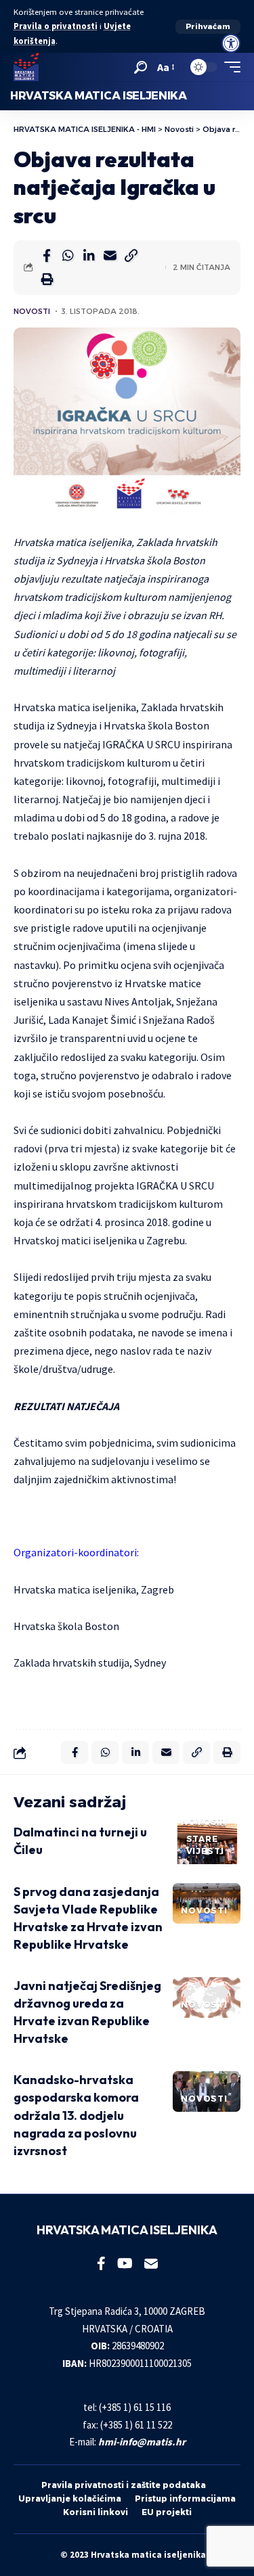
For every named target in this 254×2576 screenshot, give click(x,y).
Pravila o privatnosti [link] (56, 26)
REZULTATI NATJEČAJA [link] (66, 1406)
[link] (231, 43)
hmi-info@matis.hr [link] (142, 2442)
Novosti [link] (32, 311)
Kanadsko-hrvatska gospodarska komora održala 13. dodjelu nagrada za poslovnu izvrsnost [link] (76, 2115)
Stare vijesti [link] (205, 1845)
